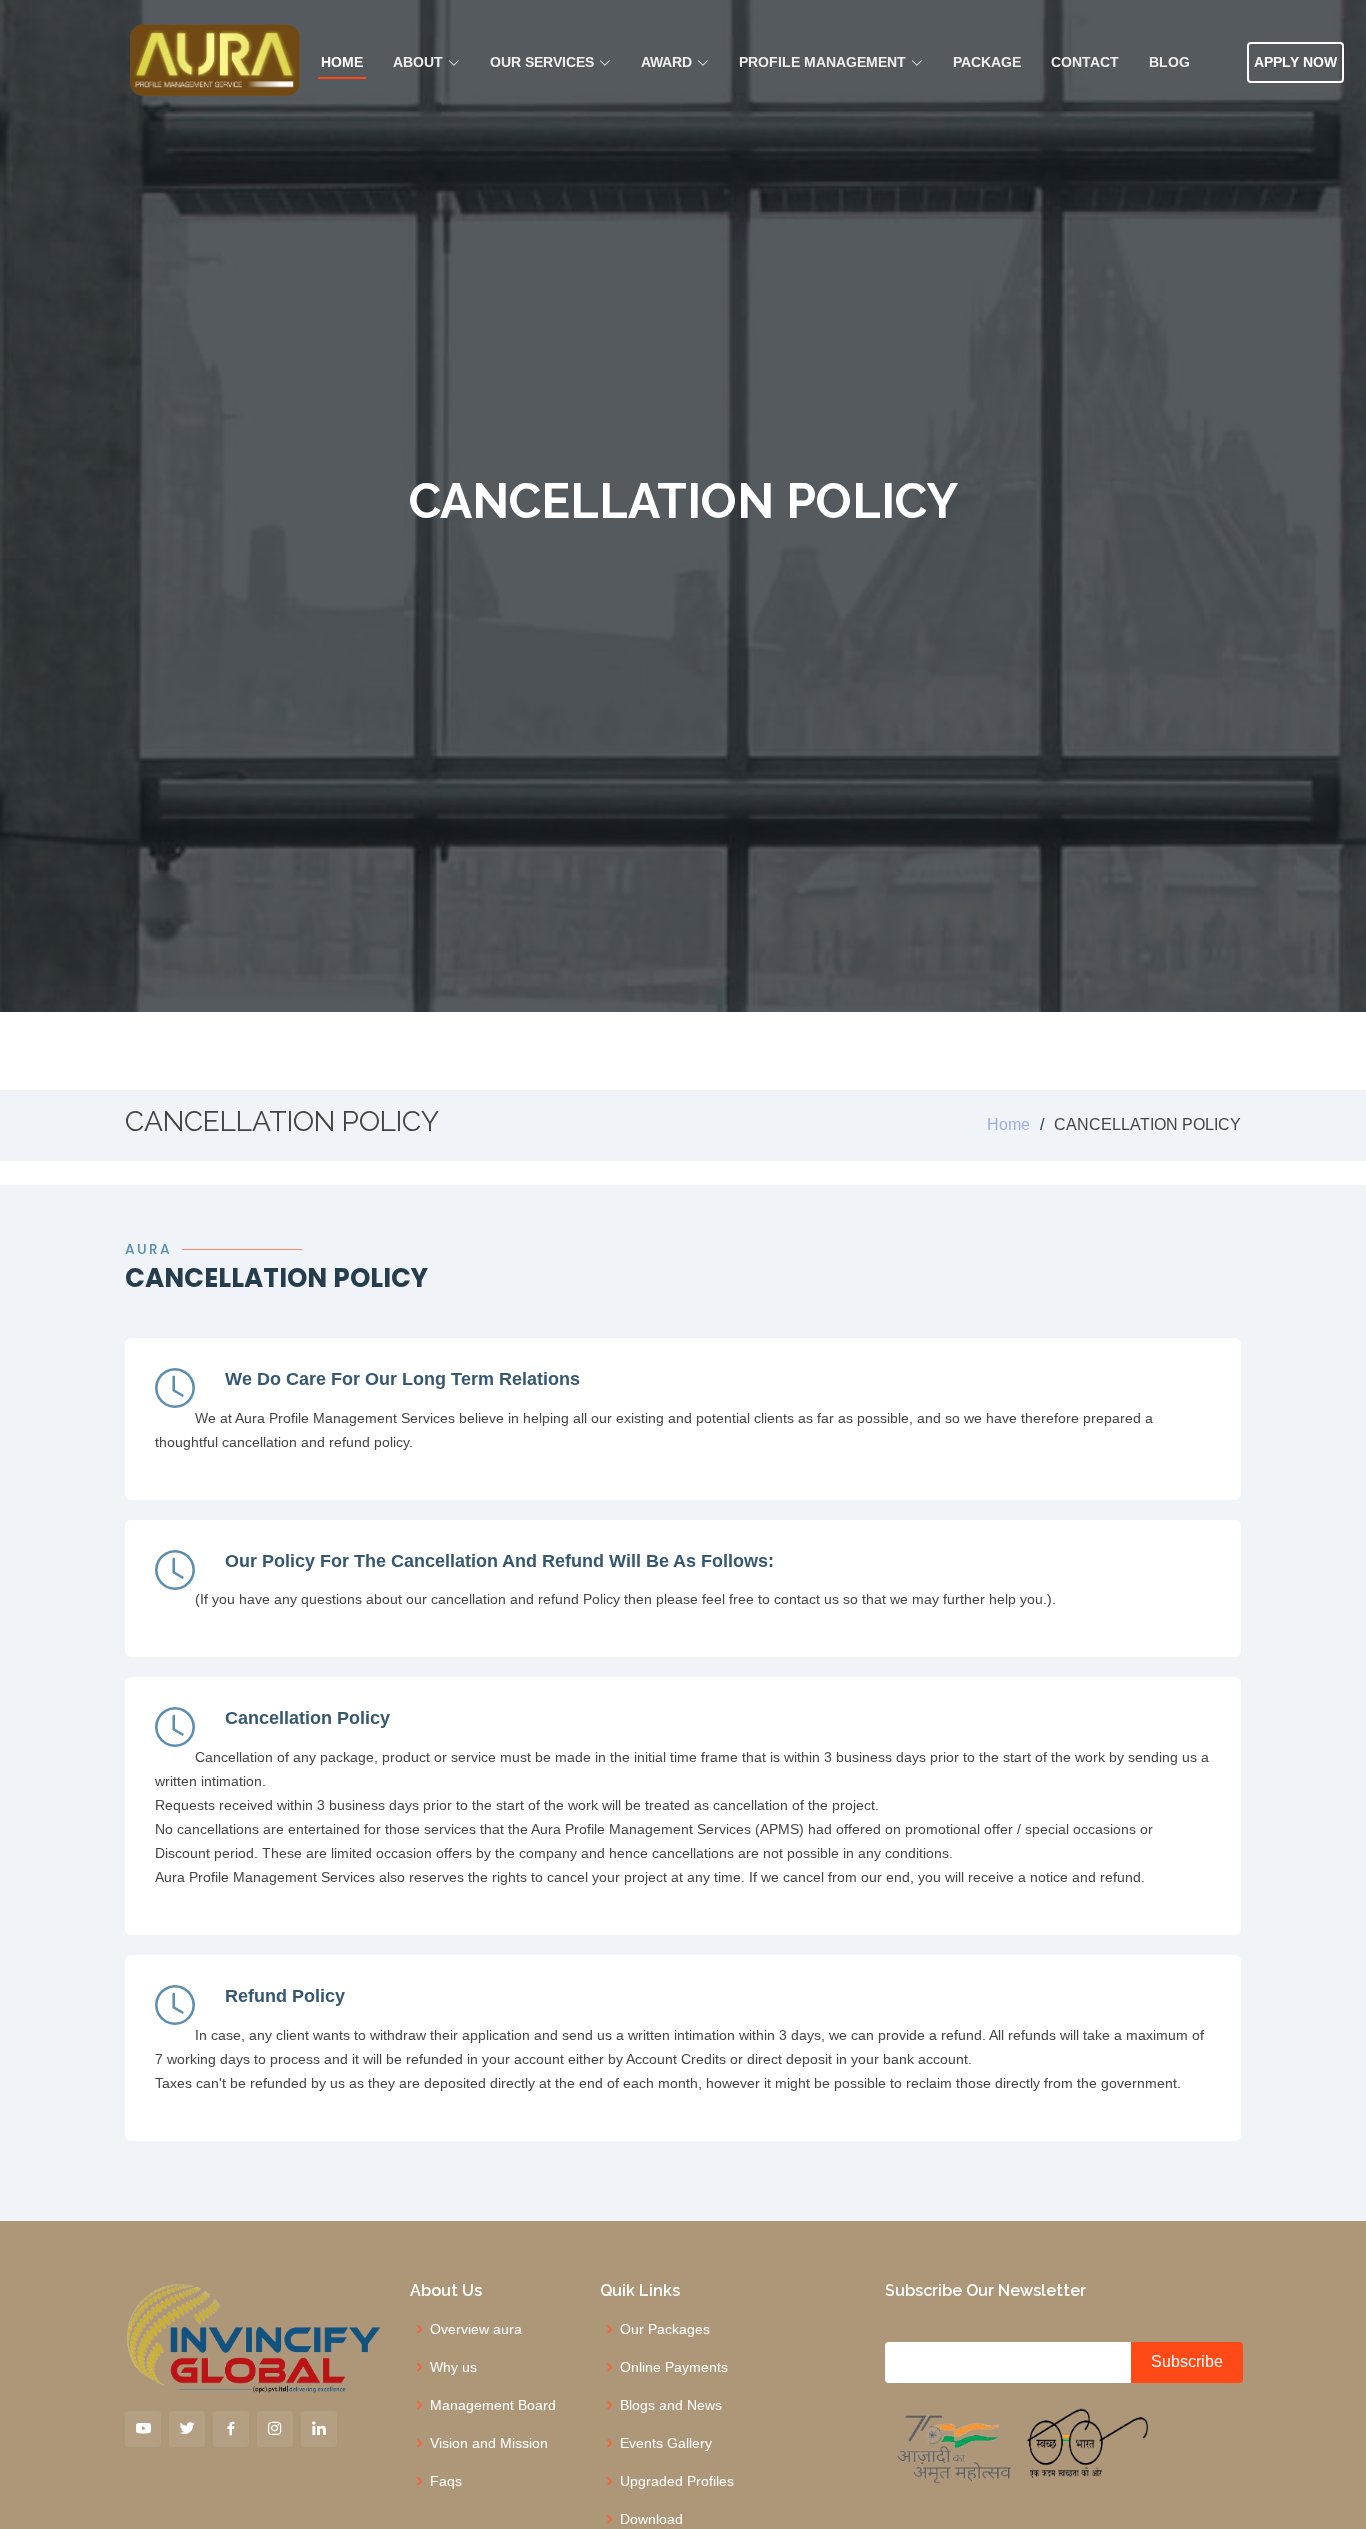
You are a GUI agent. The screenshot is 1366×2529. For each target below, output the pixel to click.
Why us (453, 2367)
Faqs (446, 2481)
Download (651, 2519)
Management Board (493, 2405)
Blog (1169, 62)
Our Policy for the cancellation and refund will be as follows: (499, 1561)
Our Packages (665, 2329)
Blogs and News (671, 2405)
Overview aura (476, 2329)
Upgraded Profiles (677, 2481)
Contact (1085, 62)
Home (342, 62)
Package (987, 62)
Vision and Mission (489, 2443)
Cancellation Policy (307, 1718)
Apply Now (1295, 62)
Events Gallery (666, 2443)
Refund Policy (285, 1996)
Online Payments (674, 2367)
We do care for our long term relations (402, 1379)
